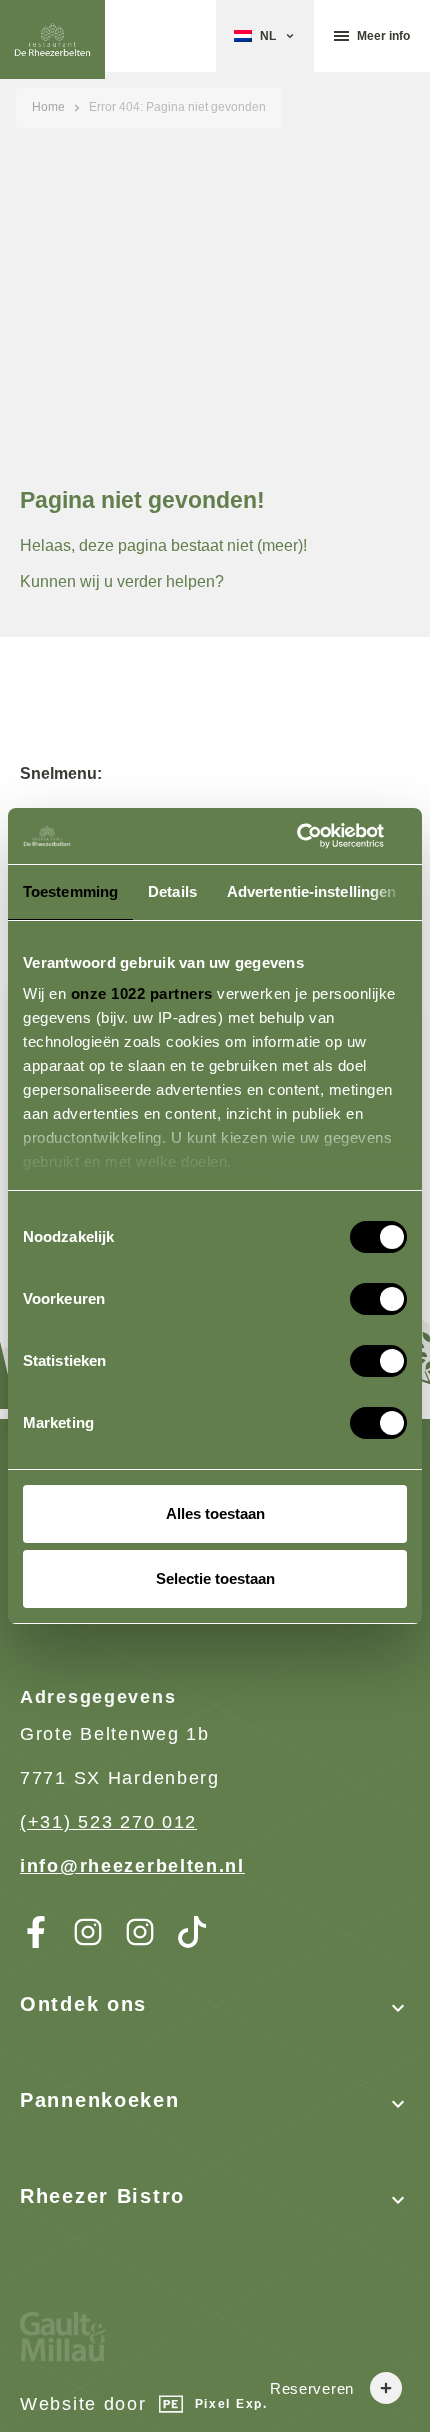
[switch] (358, 1291)
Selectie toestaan (215, 1578)
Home (48, 107)
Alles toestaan (215, 1513)
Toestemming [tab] (70, 891)
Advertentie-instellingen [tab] (311, 891)
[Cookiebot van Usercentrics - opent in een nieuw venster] (319, 836)
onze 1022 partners (142, 993)
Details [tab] (172, 891)
